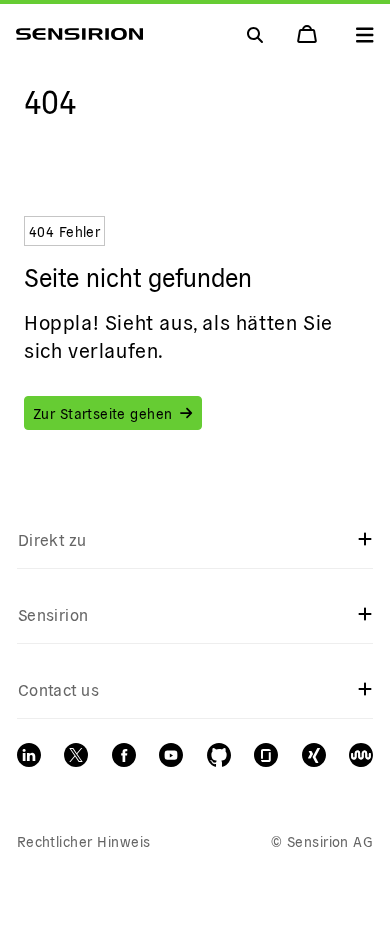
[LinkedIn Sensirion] (29, 755)
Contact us (59, 689)
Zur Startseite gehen (102, 413)
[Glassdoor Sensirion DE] (266, 755)
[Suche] (365, 34)
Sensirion (53, 614)
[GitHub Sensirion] (219, 755)
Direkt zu (52, 539)
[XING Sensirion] (314, 755)
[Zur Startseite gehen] (79, 34)
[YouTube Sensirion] (171, 755)
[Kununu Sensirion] (361, 755)
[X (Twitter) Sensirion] (76, 755)
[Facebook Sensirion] (124, 755)
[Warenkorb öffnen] (309, 34)
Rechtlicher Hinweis (84, 841)
